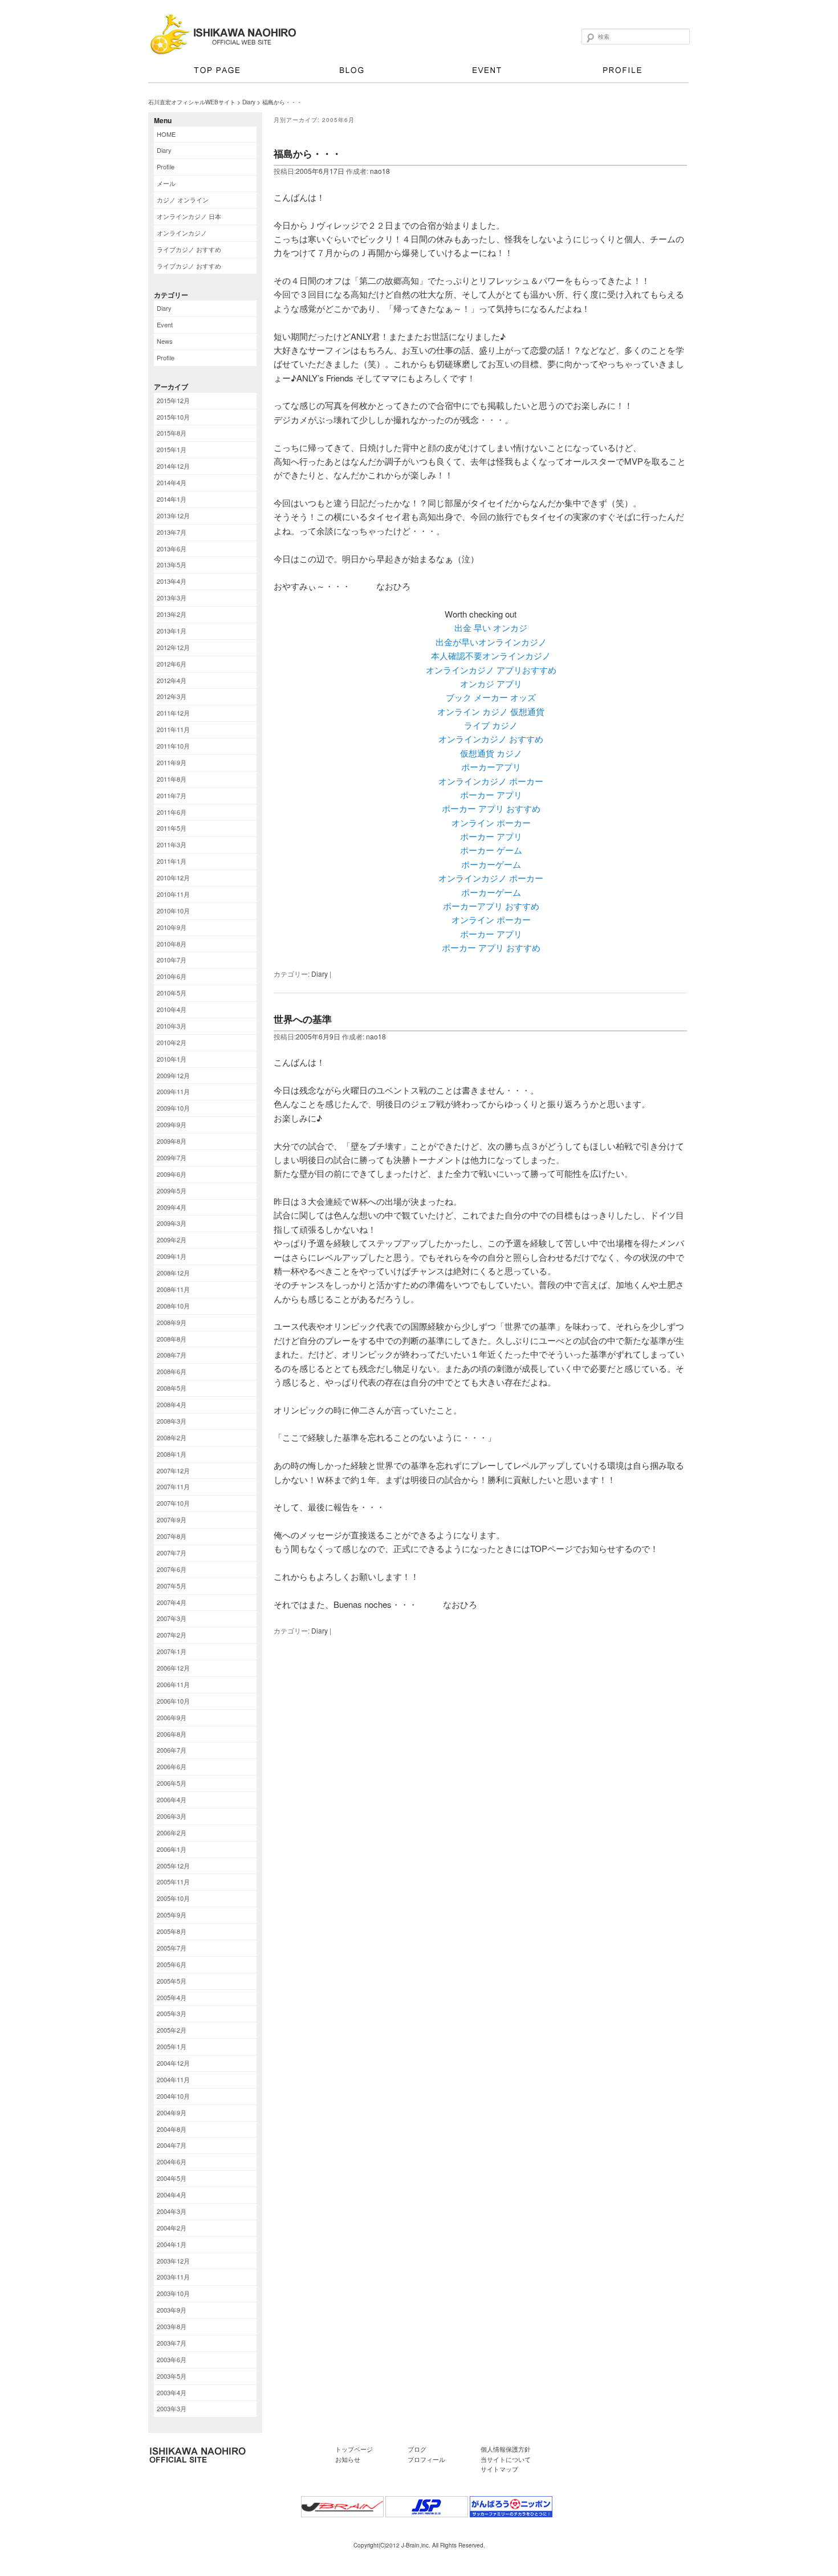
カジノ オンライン (183, 200)
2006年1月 (172, 1849)
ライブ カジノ (491, 725)
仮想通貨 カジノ (491, 753)
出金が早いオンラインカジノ (491, 642)
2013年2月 (172, 614)
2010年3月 (172, 1026)
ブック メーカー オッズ (491, 697)
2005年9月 (172, 1915)
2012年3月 (172, 696)
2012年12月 (173, 647)
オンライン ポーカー (491, 822)
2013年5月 (172, 564)
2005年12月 (173, 1866)
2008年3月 (172, 1421)
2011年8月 (172, 779)
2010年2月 (172, 1042)
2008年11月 (173, 1289)
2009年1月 (172, 1256)
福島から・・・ (308, 153)
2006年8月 (172, 1734)
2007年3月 (172, 1618)
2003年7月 (172, 2343)
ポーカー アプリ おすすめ (491, 808)
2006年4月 (172, 1799)
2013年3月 (172, 598)
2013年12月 (173, 515)
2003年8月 (172, 2326)
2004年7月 (172, 2145)
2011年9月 (172, 762)
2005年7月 (172, 1948)
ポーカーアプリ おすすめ (491, 906)
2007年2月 (172, 1635)
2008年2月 (172, 1437)
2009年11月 (173, 1091)
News (165, 341)
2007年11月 (173, 1486)
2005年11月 (173, 1882)
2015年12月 (173, 400)
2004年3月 (172, 2211)
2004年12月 (173, 2063)
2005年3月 (172, 2013)
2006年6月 (172, 1766)
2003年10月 (173, 2293)
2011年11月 (173, 729)
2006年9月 (172, 1717)
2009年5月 (172, 1191)
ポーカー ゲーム (491, 850)
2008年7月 (172, 1355)
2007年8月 (172, 1536)
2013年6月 (172, 548)
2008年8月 (172, 1339)
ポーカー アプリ (491, 795)
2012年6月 (172, 664)
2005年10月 (173, 1898)
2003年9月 (172, 2310)
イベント (486, 72)
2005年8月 (172, 1931)
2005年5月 (172, 1981)
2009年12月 (173, 1075)
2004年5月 (172, 2178)
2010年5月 (172, 993)
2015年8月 (172, 433)
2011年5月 (172, 828)
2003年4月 (172, 2392)
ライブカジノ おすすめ (189, 249)
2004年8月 (172, 2129)
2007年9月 (172, 1519)
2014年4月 (172, 482)
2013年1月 (172, 631)
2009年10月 (173, 1108)
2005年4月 (172, 1997)
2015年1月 (172, 449)
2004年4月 (172, 2195)
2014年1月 (172, 499)
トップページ (216, 72)
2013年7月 (172, 532)
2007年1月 (172, 1651)
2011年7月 (172, 795)
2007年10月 (173, 1503)
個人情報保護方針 (506, 2449)
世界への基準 (303, 1019)
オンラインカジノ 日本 (189, 216)
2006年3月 (172, 1816)
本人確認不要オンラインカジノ (491, 655)
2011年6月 (172, 812)
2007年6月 (172, 1569)
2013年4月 (172, 581)
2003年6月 (172, 2359)
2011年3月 (172, 844)
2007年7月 (172, 1553)
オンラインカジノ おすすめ (491, 739)
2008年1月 (172, 1454)
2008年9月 (172, 1322)
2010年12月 (173, 877)
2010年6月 (172, 976)
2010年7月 (172, 960)
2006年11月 (173, 1684)
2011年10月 (173, 746)
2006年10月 (173, 1701)
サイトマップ (499, 2469)
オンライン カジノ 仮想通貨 (491, 711)
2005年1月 (172, 2046)
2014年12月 (173, 466)
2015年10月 (173, 417)
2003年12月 (173, 2261)
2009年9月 (172, 1124)
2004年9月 (172, 2112)
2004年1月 (172, 2244)
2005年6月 (172, 1964)
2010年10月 (173, 911)
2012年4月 (172, 680)
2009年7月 (172, 1157)
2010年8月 (172, 944)
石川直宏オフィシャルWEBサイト (192, 102)
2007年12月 (173, 1470)
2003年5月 (172, 2376)
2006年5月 (172, 1783)
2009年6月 (172, 1174)
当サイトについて (506, 2459)
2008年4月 (172, 1404)
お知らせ (348, 2459)
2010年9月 (172, 927)
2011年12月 (173, 713)
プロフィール (621, 72)
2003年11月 (173, 2277)
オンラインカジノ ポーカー (491, 781)
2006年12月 (173, 1668)
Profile (166, 166)
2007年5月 (172, 1586)
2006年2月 (172, 1833)
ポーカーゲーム (491, 864)
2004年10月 (173, 2096)
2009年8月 (172, 1141)
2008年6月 (172, 1371)
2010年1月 (172, 1059)
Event (165, 324)
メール (166, 183)
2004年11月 (173, 2079)
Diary (249, 102)
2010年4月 (172, 1009)
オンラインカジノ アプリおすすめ (491, 670)
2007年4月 (172, 1602)
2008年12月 (173, 1273)
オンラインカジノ (182, 233)
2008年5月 (172, 1388)
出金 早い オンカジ (491, 627)
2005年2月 (172, 2030)
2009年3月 (172, 1223)
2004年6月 (172, 2161)
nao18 (380, 171)
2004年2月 (172, 2228)
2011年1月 (172, 861)
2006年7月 (172, 1750)
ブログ (351, 72)
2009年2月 (172, 1240)
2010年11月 (173, 894)
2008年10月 (173, 1306)
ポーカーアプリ (491, 767)
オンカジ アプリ (491, 683)
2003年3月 (172, 2408)
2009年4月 (172, 1207)
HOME (166, 134)
